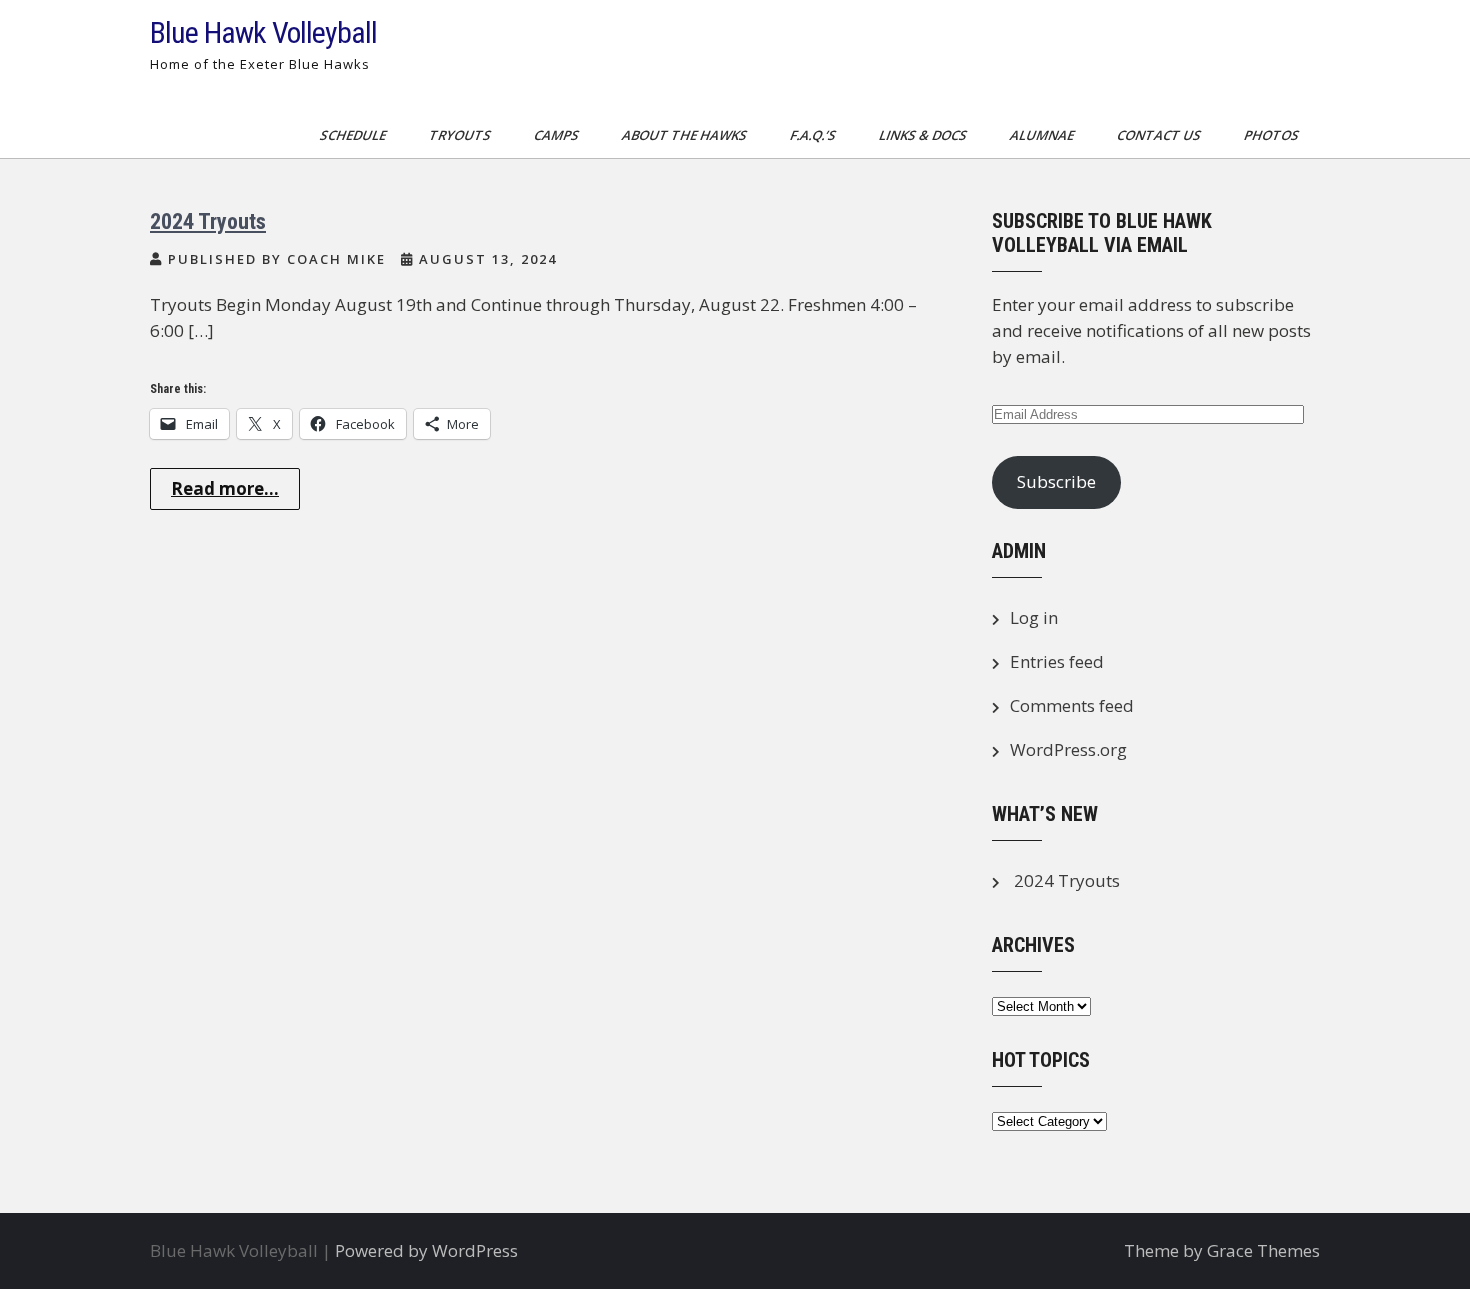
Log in (1034, 617)
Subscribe (1056, 481)
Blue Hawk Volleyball (263, 32)
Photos (1273, 135)
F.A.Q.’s (814, 135)
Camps (558, 135)
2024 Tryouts (208, 221)
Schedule (354, 135)
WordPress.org (1068, 749)
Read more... (225, 488)
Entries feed (1057, 661)
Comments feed (1072, 705)
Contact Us (1160, 135)
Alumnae (1043, 135)
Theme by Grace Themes (1222, 1250)
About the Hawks (686, 135)
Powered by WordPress (426, 1250)
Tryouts (461, 135)
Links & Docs (924, 135)
